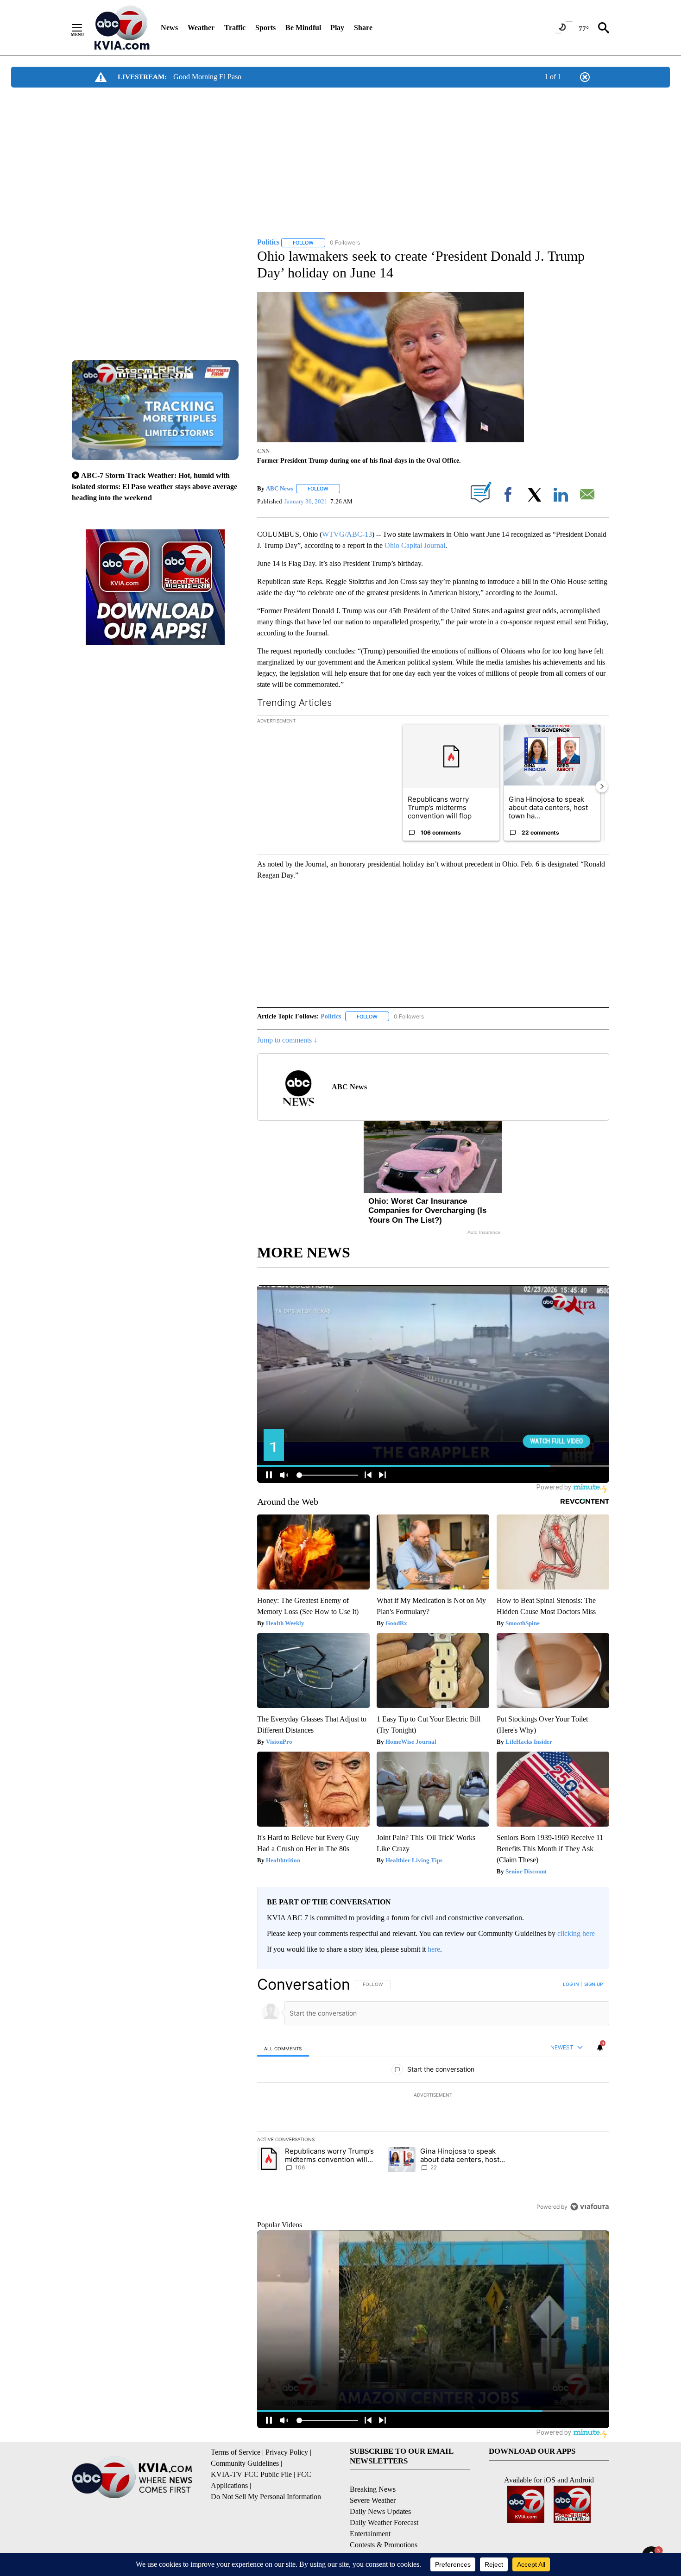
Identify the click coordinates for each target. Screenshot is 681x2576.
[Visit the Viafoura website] (590, 2207)
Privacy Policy (287, 2452)
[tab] (283, 2048)
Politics (331, 1016)
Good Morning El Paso (207, 77)
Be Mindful (303, 28)
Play (337, 28)
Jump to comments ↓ (287, 1040)
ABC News (280, 488)
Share (363, 28)
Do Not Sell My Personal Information (266, 2497)
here (434, 1949)
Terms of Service (236, 2452)
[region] (433, 2095)
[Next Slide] (602, 786)
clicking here (576, 1933)
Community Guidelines (245, 2463)
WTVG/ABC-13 (347, 534)
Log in (571, 1984)
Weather (201, 28)
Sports (265, 28)
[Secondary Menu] (84, 28)
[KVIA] (122, 28)
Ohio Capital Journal (415, 545)
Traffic (235, 28)
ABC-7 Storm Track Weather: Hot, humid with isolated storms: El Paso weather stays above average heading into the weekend (154, 487)
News (169, 28)
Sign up (593, 1984)
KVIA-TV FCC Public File (251, 2474)
